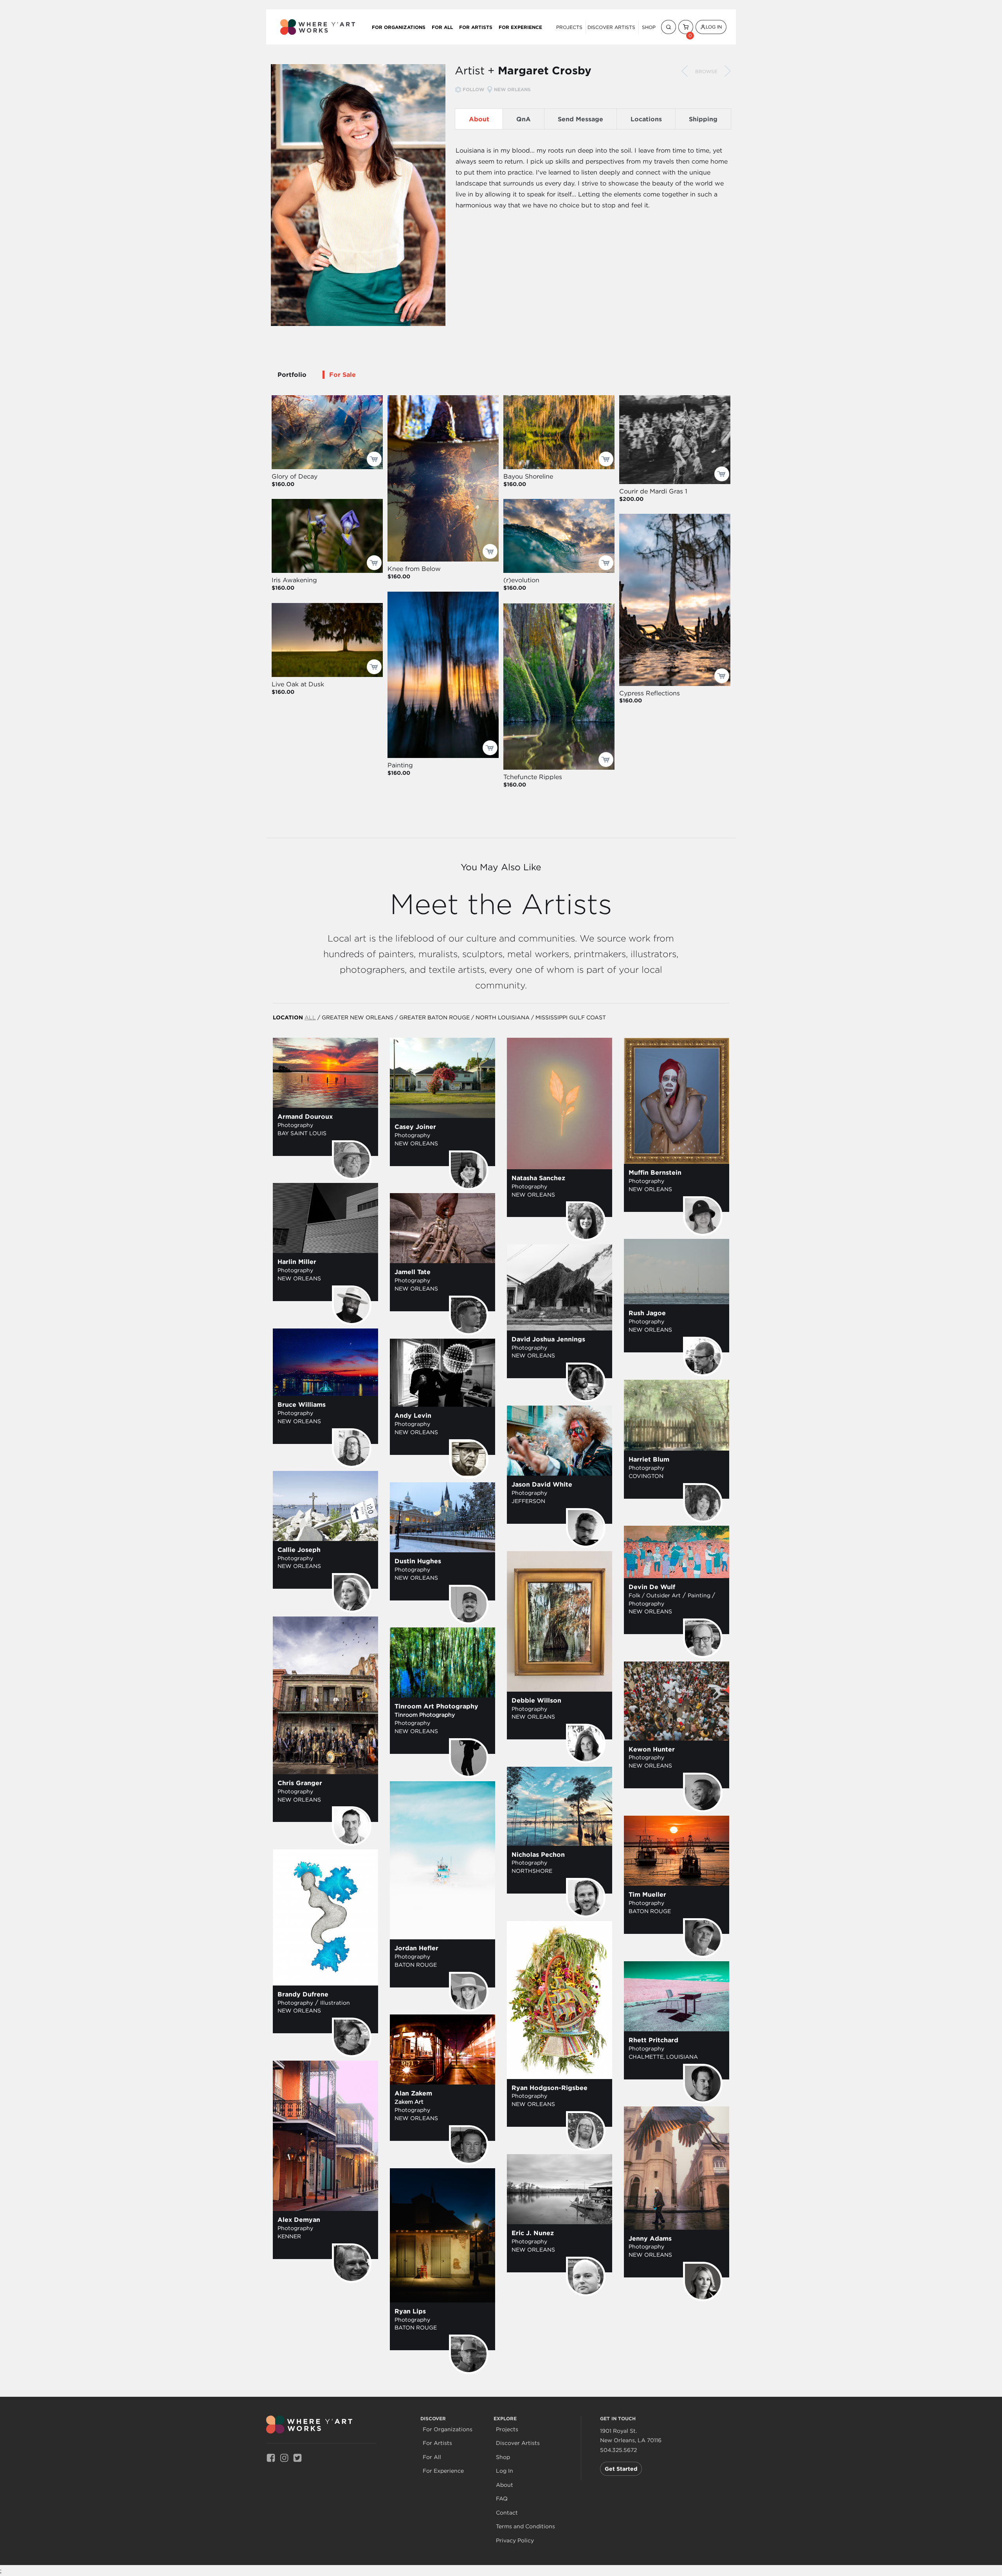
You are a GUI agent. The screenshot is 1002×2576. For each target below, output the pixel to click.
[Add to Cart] (374, 459)
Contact (507, 2513)
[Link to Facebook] (271, 2458)
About (479, 119)
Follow (473, 89)
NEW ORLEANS (512, 89)
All (310, 1017)
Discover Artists (611, 27)
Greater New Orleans (358, 1017)
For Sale (342, 374)
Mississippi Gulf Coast (571, 1017)
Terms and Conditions (525, 2526)
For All (442, 27)
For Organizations (399, 27)
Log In (714, 27)
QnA (524, 119)
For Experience (520, 27)
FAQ (502, 2499)
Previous (685, 71)
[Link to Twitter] (297, 2458)
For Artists (476, 27)
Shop (649, 27)
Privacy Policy (515, 2541)
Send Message (580, 119)
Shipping (703, 119)
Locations (646, 119)
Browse (706, 71)
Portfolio (292, 374)
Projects (569, 27)
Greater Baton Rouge (434, 1017)
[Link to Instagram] (284, 2458)
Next (728, 71)
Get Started (621, 2469)
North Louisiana (503, 1017)
